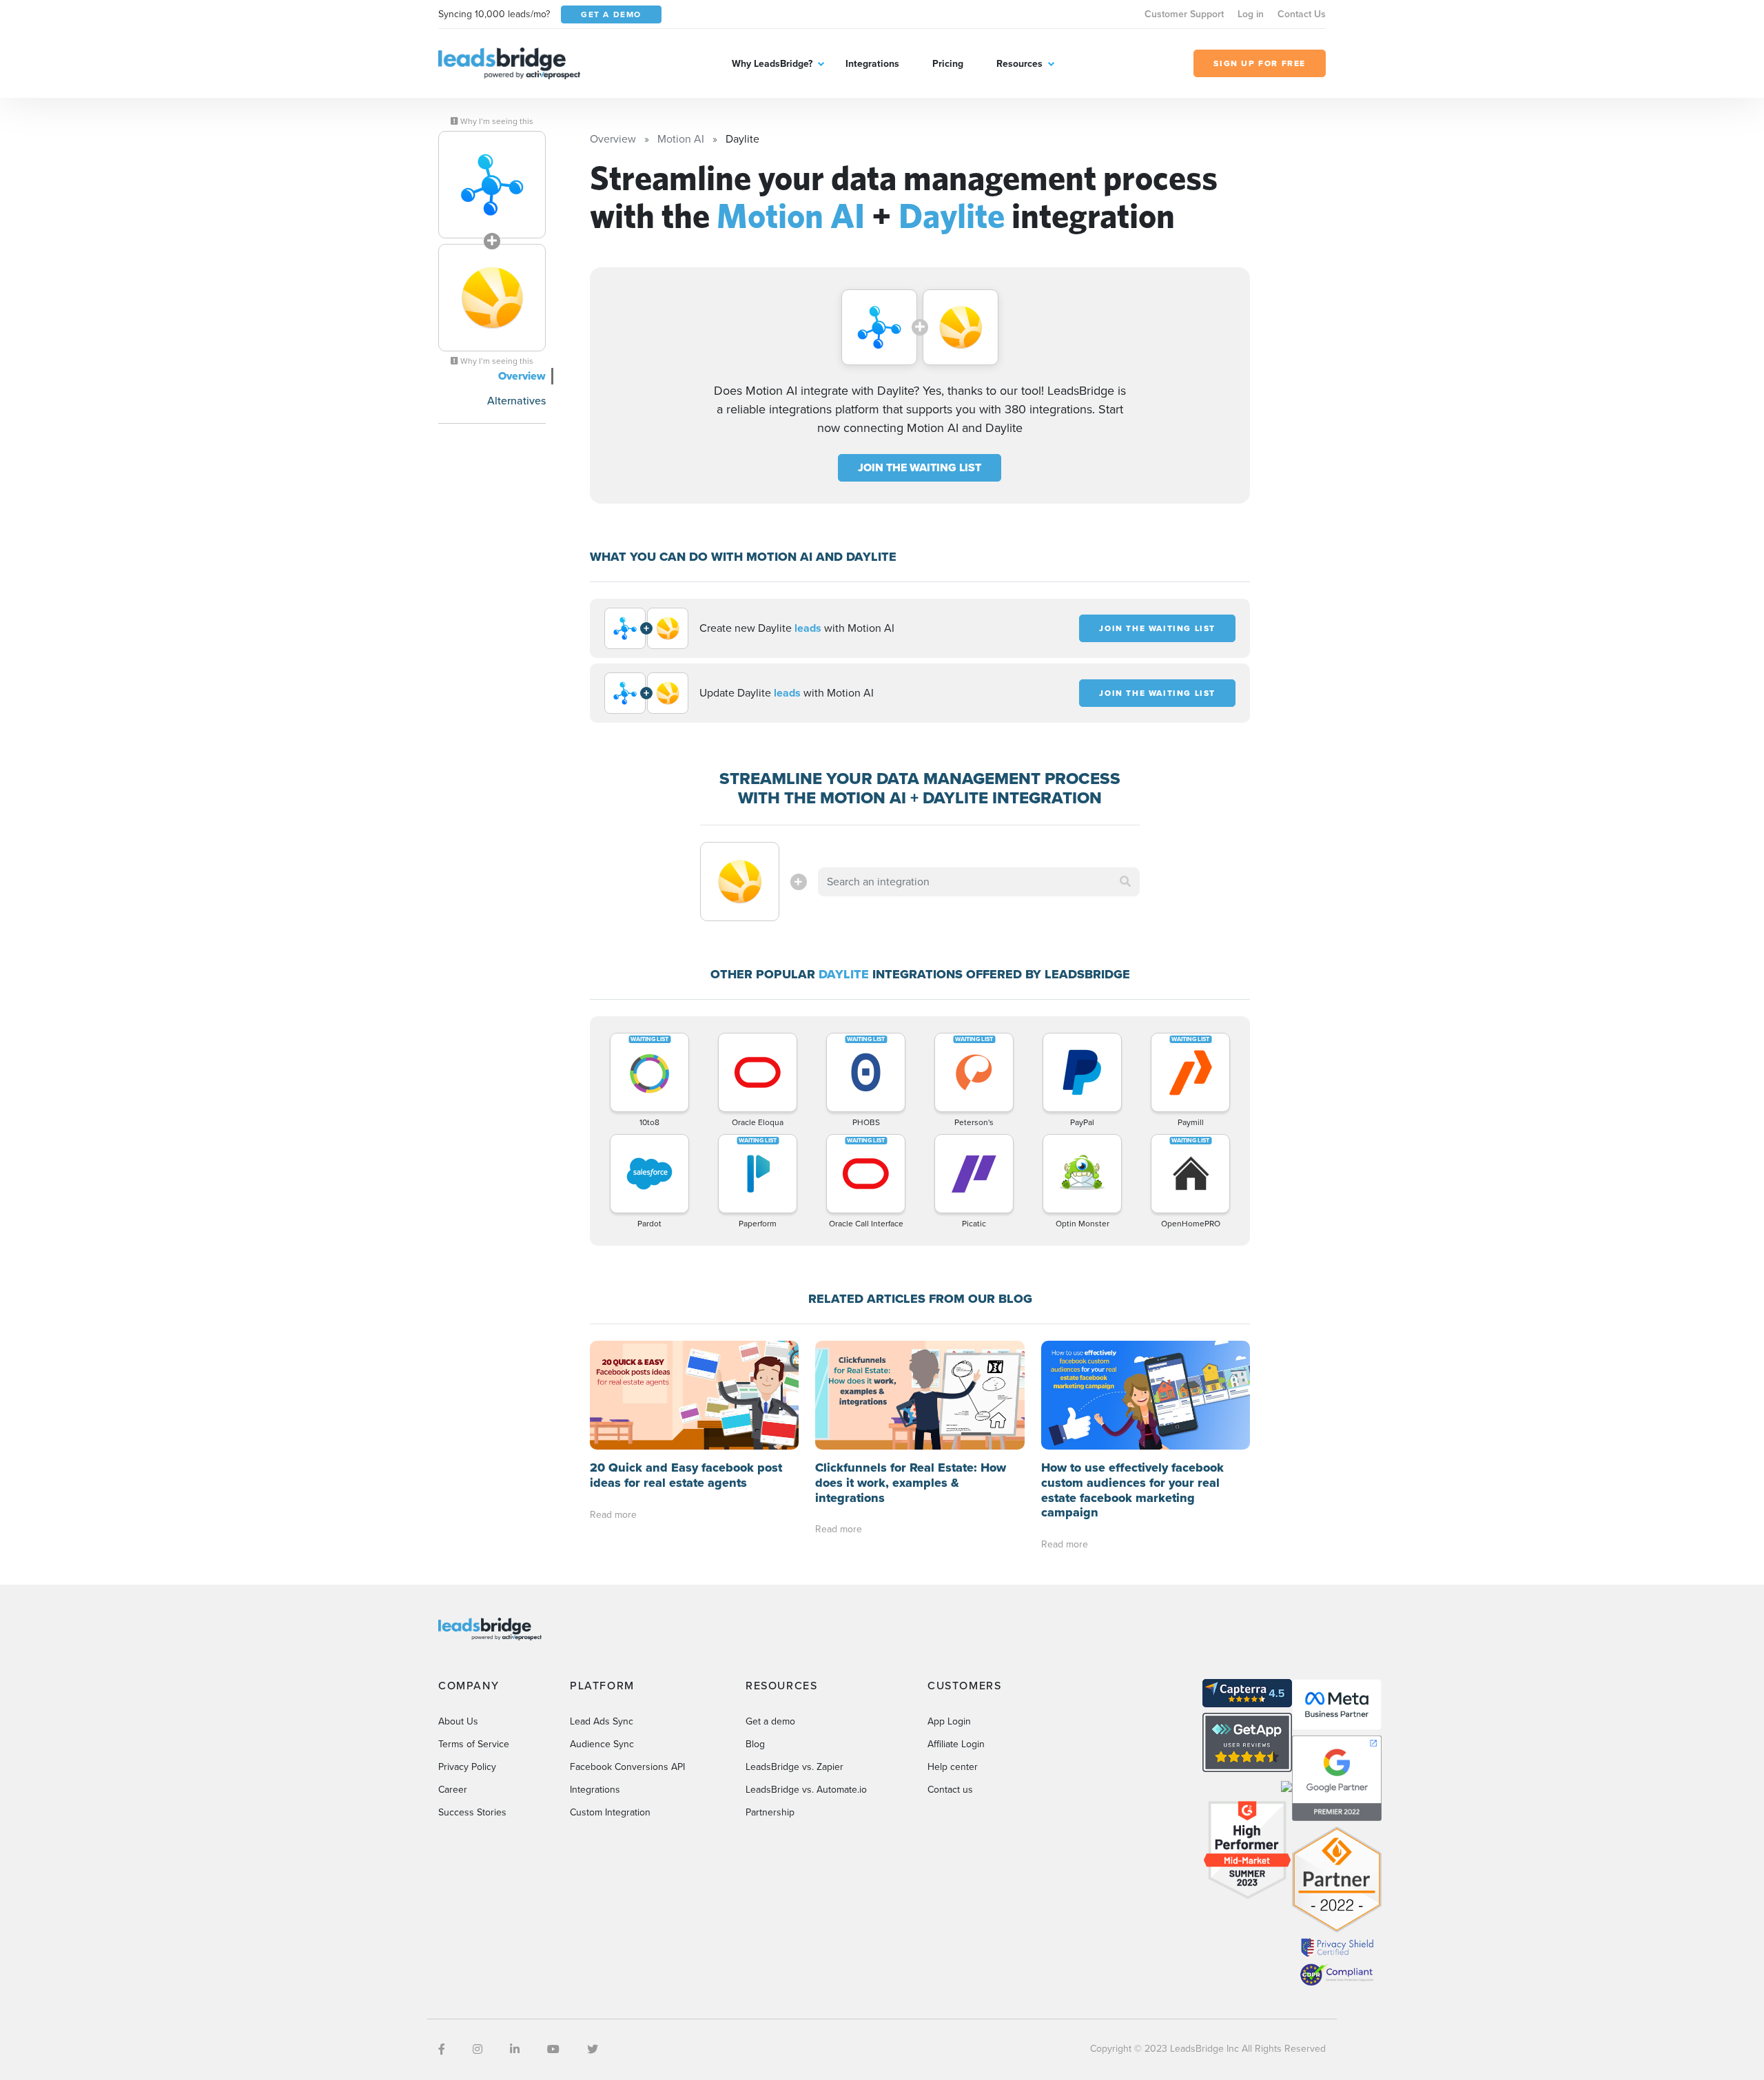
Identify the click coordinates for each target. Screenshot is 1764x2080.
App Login (949, 1721)
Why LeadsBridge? (772, 64)
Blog (755, 1744)
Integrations (872, 64)
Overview (522, 376)
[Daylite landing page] (492, 298)
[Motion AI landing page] (492, 185)
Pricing (948, 64)
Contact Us (1302, 14)
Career (453, 1790)
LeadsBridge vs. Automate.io (806, 1790)
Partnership (770, 1812)
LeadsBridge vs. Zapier (794, 1767)
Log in (1251, 14)
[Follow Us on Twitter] (593, 2049)
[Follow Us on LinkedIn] (515, 2049)
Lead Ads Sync (602, 1721)
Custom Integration (610, 1812)
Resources (1019, 64)
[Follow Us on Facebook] (442, 2049)
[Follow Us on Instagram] (478, 2049)
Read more (613, 1515)
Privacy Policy (467, 1767)
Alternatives (516, 401)
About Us (458, 1721)
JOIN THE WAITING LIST (920, 467)
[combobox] (979, 882)
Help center (953, 1767)
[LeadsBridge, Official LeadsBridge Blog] (509, 62)
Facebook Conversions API (627, 1767)
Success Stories (472, 1812)
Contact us (950, 1790)
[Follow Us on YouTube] (553, 2049)
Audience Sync (602, 1744)
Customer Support (1184, 14)
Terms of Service (474, 1744)
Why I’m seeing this (496, 121)
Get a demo (770, 1721)
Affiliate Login (956, 1744)
